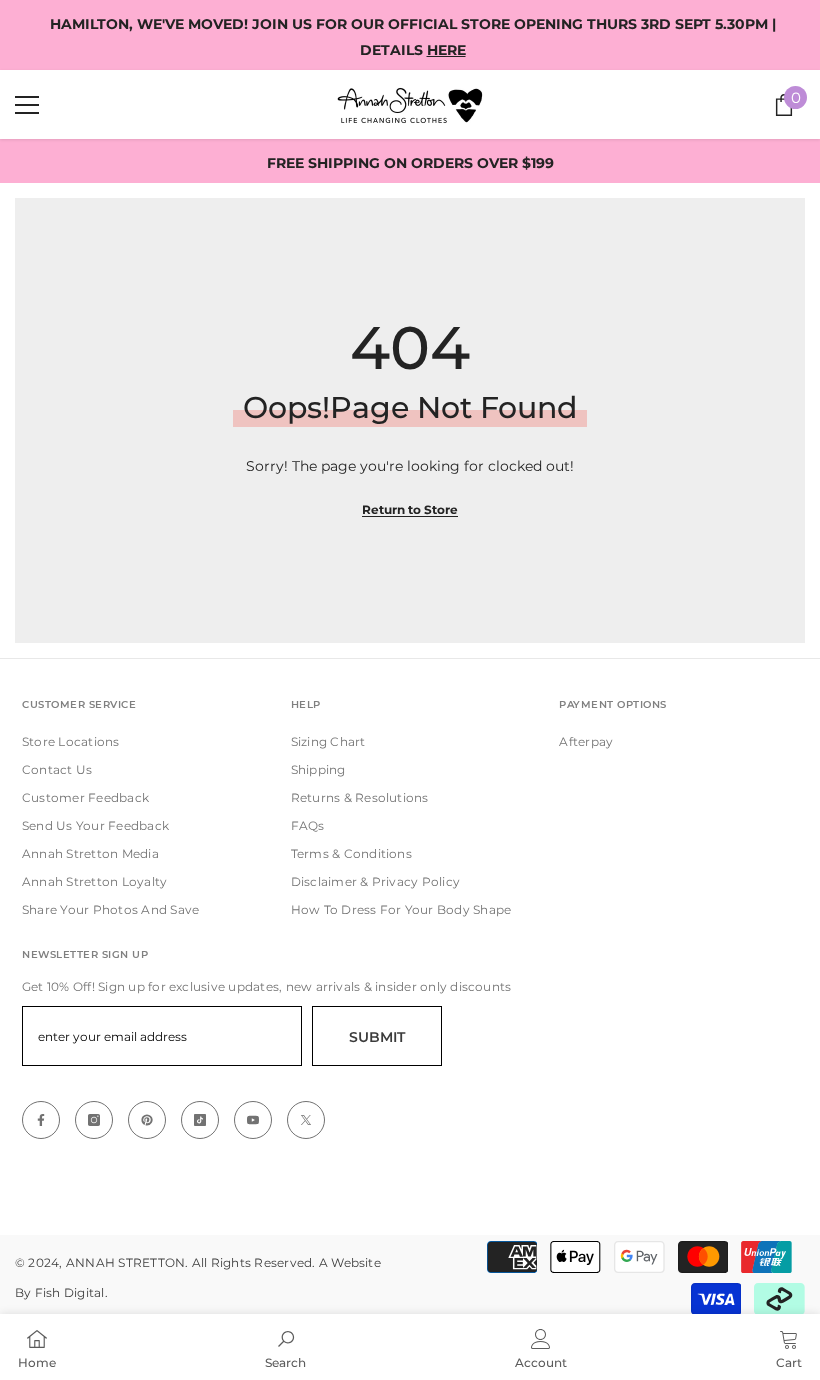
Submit (377, 1037)
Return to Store (410, 509)
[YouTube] (253, 1120)
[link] (285, 1347)
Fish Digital (70, 1292)
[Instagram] (94, 1120)
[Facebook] (41, 1120)
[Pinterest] (147, 1120)
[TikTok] (200, 1120)
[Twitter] (306, 1120)
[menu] (27, 105)
